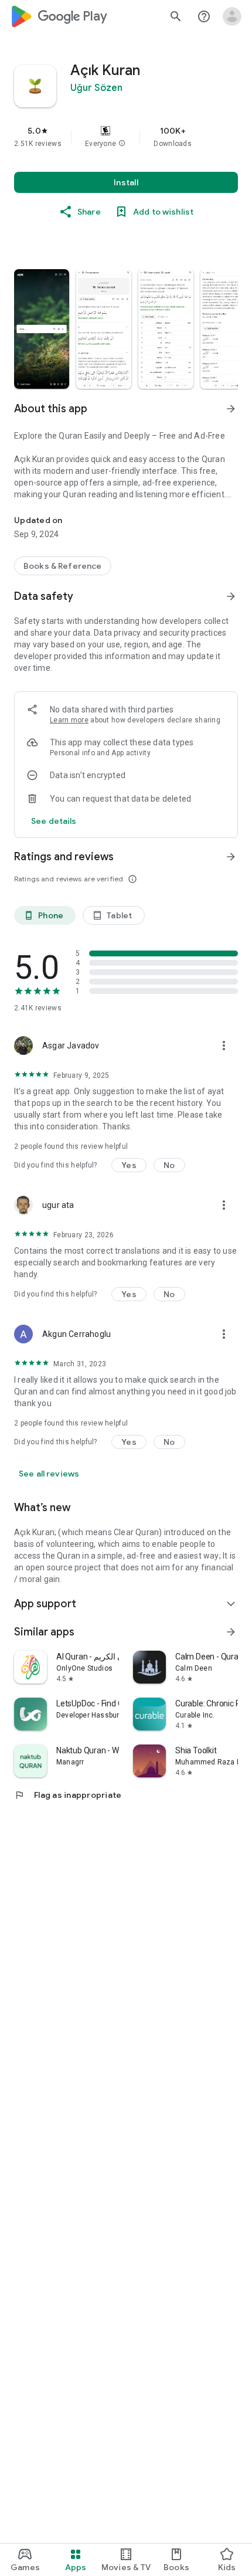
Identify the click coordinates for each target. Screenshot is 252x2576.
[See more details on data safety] (54, 821)
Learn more (69, 720)
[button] (122, 144)
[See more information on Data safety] (231, 596)
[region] (126, 137)
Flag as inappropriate (68, 1795)
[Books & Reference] (63, 566)
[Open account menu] (232, 16)
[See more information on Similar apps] (231, 1632)
